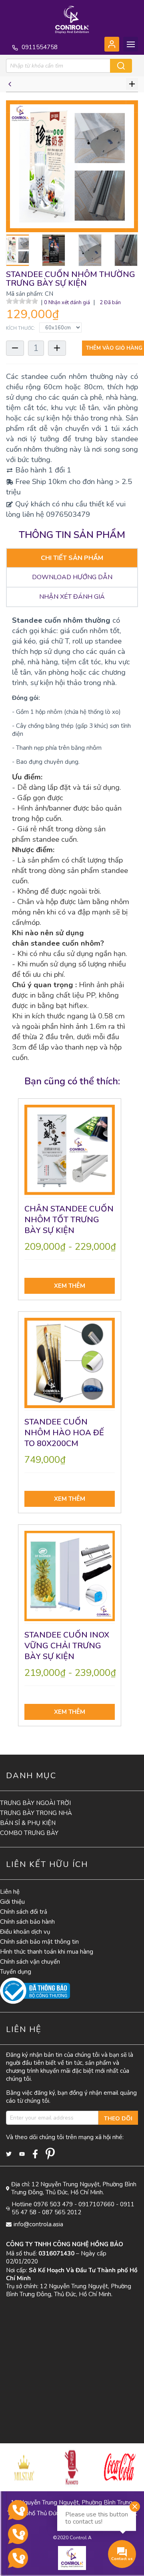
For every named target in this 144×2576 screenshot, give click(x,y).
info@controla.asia (38, 2224)
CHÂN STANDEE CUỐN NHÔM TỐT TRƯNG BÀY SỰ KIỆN (69, 1220)
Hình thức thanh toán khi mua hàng (47, 1952)
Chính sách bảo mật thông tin (39, 1942)
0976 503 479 (53, 2204)
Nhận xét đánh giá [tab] (72, 597)
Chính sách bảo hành (27, 1922)
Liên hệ (10, 1892)
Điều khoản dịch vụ (25, 1932)
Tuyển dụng (16, 1972)
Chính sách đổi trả (24, 1912)
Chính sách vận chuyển (30, 1962)
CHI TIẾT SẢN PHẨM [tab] (72, 558)
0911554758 (39, 47)
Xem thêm (70, 1286)
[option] (24, 2467)
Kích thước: (21, 328)
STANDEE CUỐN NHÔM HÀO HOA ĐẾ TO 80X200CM (64, 1433)
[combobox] (63, 66)
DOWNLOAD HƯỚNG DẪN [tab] (72, 577)
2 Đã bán (110, 303)
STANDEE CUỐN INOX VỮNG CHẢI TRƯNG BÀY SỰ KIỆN (67, 1646)
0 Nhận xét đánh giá (67, 303)
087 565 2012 (62, 2212)
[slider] (22, 301)
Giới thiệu (12, 1902)
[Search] (121, 66)
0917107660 (96, 2204)
